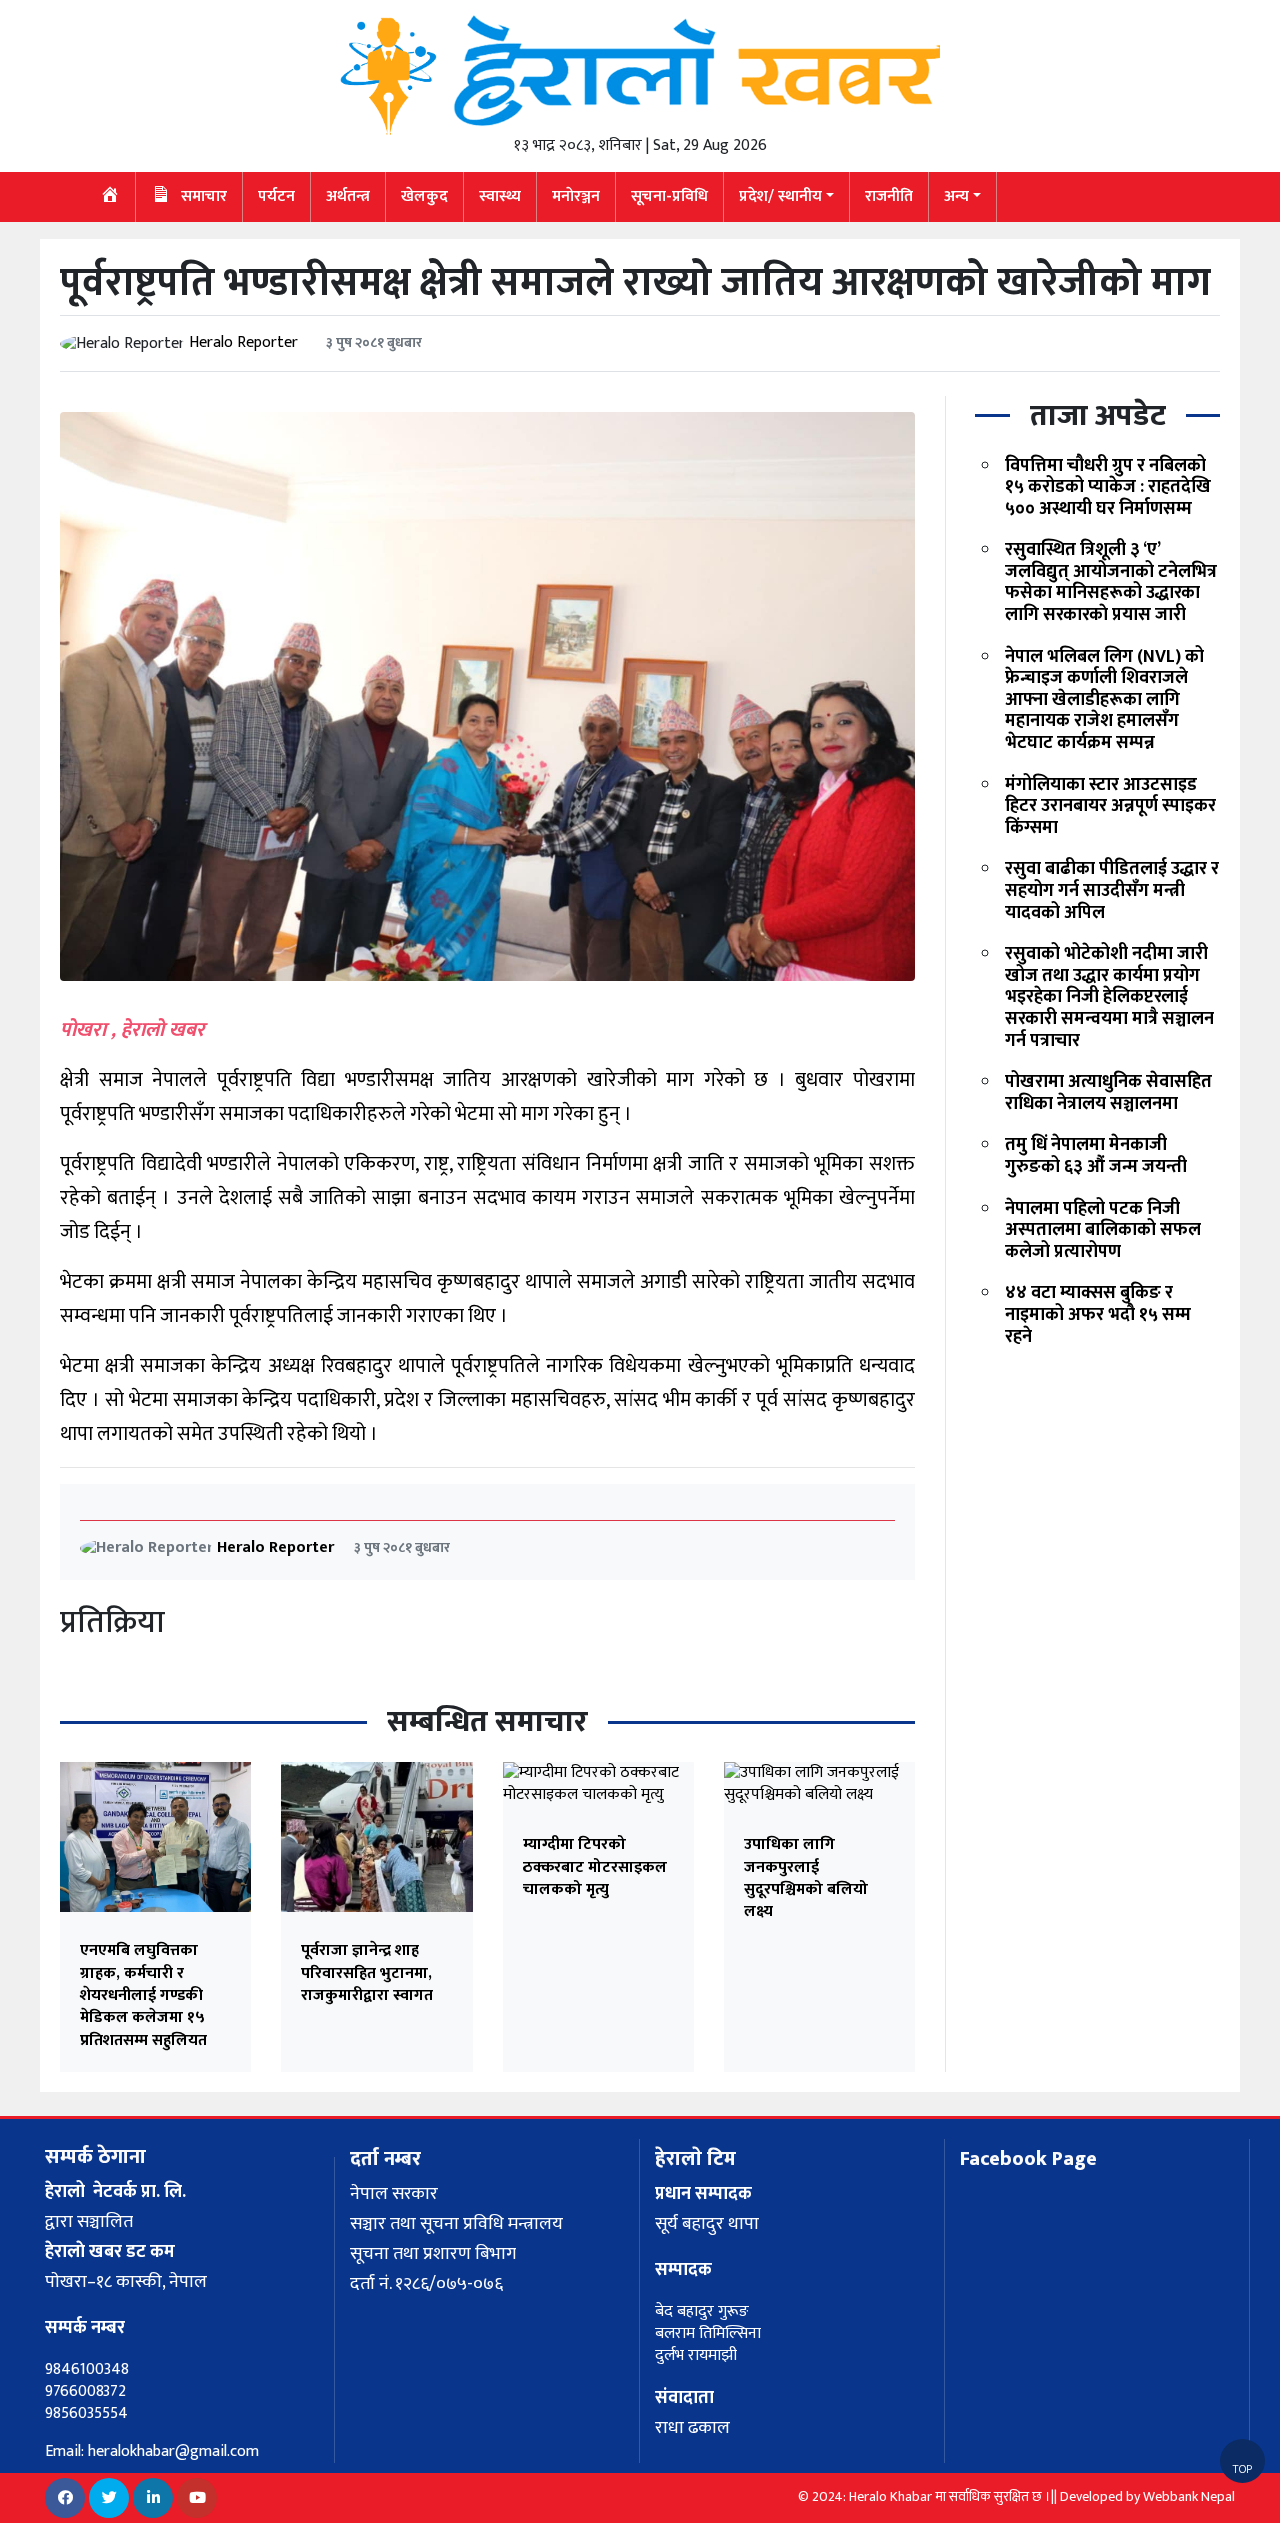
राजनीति (889, 196)
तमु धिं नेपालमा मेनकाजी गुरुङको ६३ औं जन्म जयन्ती (1096, 1157)
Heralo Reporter (243, 342)
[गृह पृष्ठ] (110, 197)
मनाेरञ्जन (576, 196)
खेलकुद (424, 196)
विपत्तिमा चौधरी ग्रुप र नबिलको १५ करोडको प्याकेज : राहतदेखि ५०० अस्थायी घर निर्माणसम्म (1108, 487)
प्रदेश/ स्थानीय (780, 196)
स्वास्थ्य (500, 196)
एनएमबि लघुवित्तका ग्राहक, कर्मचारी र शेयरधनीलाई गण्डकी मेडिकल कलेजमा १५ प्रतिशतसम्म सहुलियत (143, 1995)
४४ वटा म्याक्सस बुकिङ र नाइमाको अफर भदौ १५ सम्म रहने (1098, 1314)
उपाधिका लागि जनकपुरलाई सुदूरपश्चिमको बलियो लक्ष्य (806, 1878)
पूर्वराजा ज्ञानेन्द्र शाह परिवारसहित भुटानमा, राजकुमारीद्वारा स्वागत (367, 1973)
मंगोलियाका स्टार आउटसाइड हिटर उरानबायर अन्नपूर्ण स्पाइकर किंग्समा (1110, 806)
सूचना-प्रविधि (669, 196)
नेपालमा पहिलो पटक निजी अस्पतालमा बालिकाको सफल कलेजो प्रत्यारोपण (1103, 1230)
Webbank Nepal (1189, 2496)
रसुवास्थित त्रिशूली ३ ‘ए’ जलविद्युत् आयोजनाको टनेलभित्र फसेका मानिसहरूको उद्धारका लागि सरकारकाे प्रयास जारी (1111, 582)
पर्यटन (276, 196)
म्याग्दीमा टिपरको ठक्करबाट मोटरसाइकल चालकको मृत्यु (595, 1867)
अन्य (956, 196)
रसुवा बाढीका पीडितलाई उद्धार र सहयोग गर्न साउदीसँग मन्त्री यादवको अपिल (1112, 891)
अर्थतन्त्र (348, 196)
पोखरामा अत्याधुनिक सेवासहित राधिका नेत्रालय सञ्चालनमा (1108, 1093)
